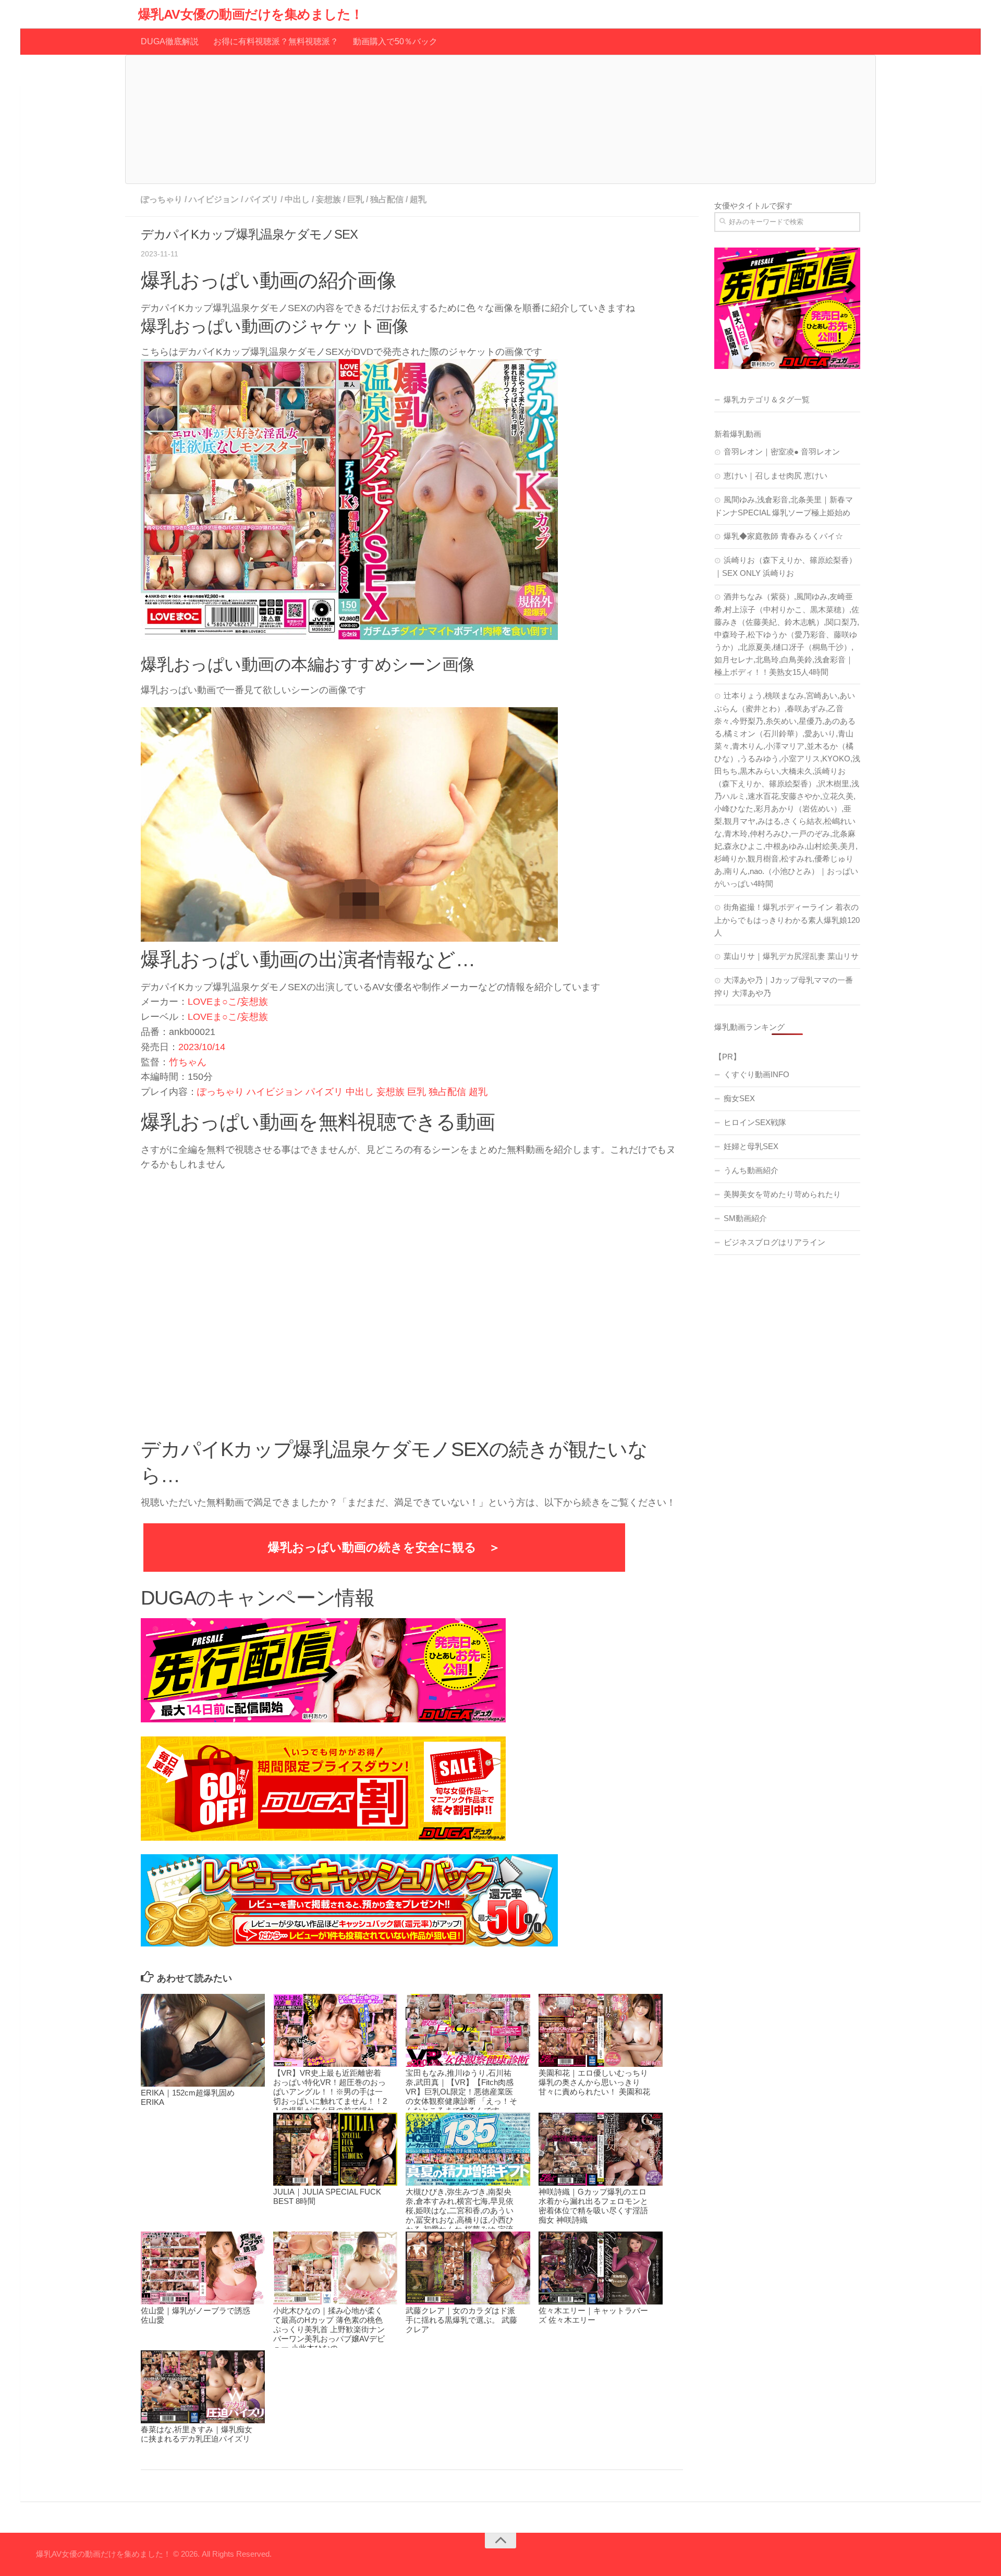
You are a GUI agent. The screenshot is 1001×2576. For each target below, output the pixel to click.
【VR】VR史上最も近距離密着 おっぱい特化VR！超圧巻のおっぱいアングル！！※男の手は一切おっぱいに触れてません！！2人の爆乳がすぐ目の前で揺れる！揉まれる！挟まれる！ (330, 2096)
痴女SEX (739, 1098)
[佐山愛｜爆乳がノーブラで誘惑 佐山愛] (203, 2268)
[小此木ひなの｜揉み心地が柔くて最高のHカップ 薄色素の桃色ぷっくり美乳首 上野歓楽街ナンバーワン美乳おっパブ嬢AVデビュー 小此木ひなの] (335, 2268)
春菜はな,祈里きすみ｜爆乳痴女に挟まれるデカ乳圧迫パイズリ (197, 2434)
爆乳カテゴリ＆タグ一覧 (767, 399)
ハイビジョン (214, 199)
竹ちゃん (188, 1062)
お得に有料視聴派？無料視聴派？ (276, 41)
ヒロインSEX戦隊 (755, 1122)
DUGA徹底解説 (170, 41)
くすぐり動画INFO (756, 1074)
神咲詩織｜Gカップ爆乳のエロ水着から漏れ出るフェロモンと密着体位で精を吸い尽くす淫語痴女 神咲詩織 (593, 2206)
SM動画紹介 (745, 1218)
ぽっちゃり (162, 199)
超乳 (418, 199)
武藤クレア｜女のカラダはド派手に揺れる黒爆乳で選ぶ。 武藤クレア (461, 2320)
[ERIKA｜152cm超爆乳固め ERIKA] (203, 2041)
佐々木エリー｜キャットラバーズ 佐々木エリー (593, 2315)
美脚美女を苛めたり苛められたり (782, 1194)
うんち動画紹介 (751, 1170)
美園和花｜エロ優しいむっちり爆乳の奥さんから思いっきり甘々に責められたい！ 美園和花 (594, 2082)
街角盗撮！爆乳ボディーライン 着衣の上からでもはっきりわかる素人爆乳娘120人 (787, 920)
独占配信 (387, 199)
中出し (297, 199)
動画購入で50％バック (395, 41)
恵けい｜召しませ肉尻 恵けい (776, 476)
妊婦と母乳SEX (751, 1146)
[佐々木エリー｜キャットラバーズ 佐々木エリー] (601, 2268)
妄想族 (328, 199)
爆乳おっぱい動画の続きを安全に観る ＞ (384, 1547)
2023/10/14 (202, 1047)
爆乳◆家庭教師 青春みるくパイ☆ (783, 536)
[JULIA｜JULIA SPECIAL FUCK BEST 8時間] (335, 2149)
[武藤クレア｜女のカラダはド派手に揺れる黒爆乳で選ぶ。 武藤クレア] (468, 2268)
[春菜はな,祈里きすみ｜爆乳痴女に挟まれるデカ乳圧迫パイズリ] (203, 2387)
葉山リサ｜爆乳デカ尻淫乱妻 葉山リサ (791, 956)
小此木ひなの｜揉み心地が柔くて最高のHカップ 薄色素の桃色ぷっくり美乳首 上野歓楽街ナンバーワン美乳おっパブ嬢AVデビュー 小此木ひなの (329, 2329)
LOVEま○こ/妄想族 (228, 1002)
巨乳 (356, 199)
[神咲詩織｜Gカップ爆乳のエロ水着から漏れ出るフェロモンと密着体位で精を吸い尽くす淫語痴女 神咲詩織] (601, 2149)
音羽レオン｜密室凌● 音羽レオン (782, 452)
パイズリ (262, 199)
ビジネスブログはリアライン (774, 1242)
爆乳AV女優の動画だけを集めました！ (251, 14)
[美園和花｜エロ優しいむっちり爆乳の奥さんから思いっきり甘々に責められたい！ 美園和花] (601, 2030)
